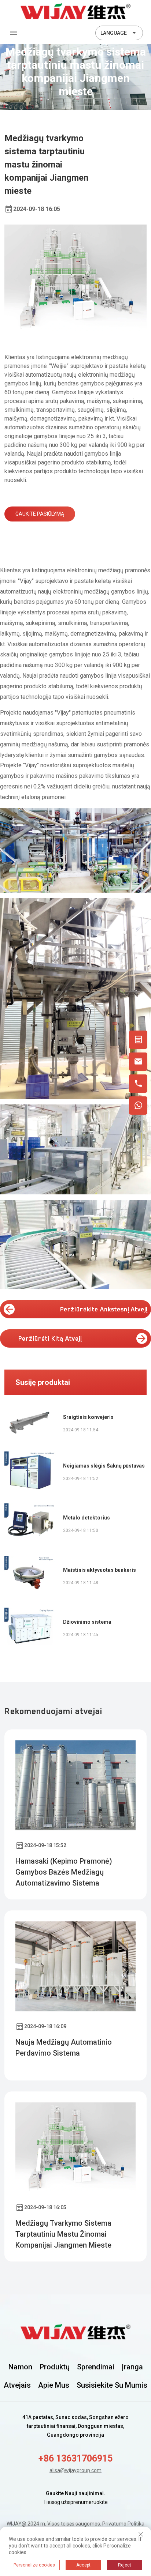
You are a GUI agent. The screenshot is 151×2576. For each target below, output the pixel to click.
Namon (20, 2367)
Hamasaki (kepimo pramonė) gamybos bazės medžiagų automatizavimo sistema (64, 1872)
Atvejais (17, 2385)
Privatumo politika (123, 2524)
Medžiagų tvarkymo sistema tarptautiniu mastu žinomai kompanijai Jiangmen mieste (63, 2234)
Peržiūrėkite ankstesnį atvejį (104, 1309)
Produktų (55, 2367)
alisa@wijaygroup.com (75, 2470)
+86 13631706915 (75, 2458)
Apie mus (54, 2385)
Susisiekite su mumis (112, 2385)
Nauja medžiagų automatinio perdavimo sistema (64, 2048)
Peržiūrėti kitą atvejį (50, 1338)
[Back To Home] (75, 11)
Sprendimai (96, 2367)
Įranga (132, 2367)
